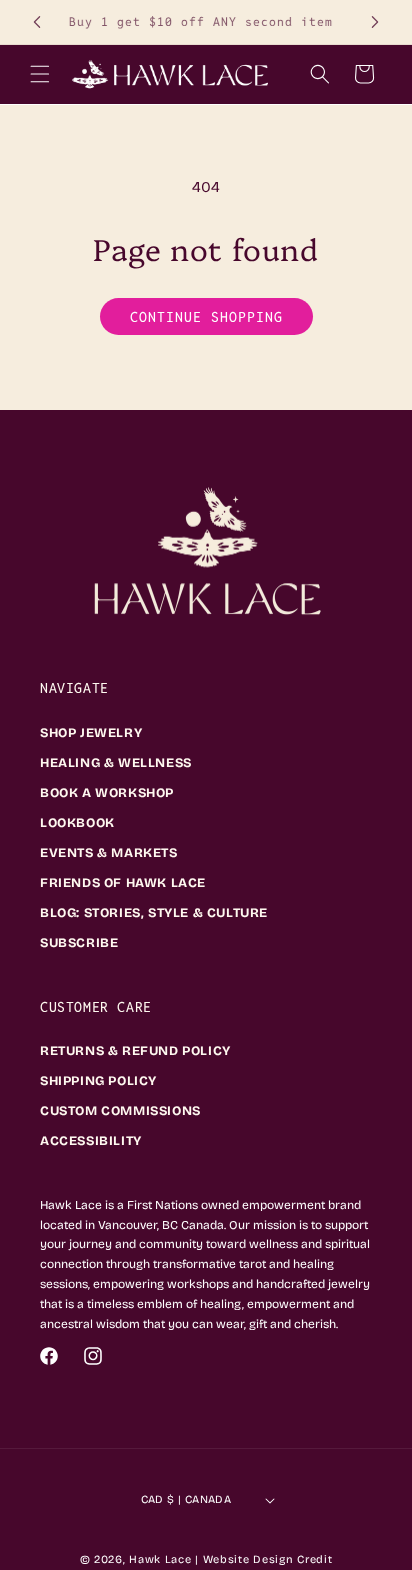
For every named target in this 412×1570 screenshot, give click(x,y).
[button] (40, 74)
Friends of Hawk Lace (123, 883)
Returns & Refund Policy (135, 1051)
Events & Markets (109, 853)
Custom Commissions (120, 1111)
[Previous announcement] (37, 22)
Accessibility (91, 1141)
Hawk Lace (160, 1559)
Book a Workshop (107, 793)
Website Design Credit (268, 1559)
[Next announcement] (375, 22)
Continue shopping (206, 317)
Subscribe (79, 943)
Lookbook (77, 823)
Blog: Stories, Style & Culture (154, 913)
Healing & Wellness (116, 763)
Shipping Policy (98, 1081)
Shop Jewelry (91, 733)
